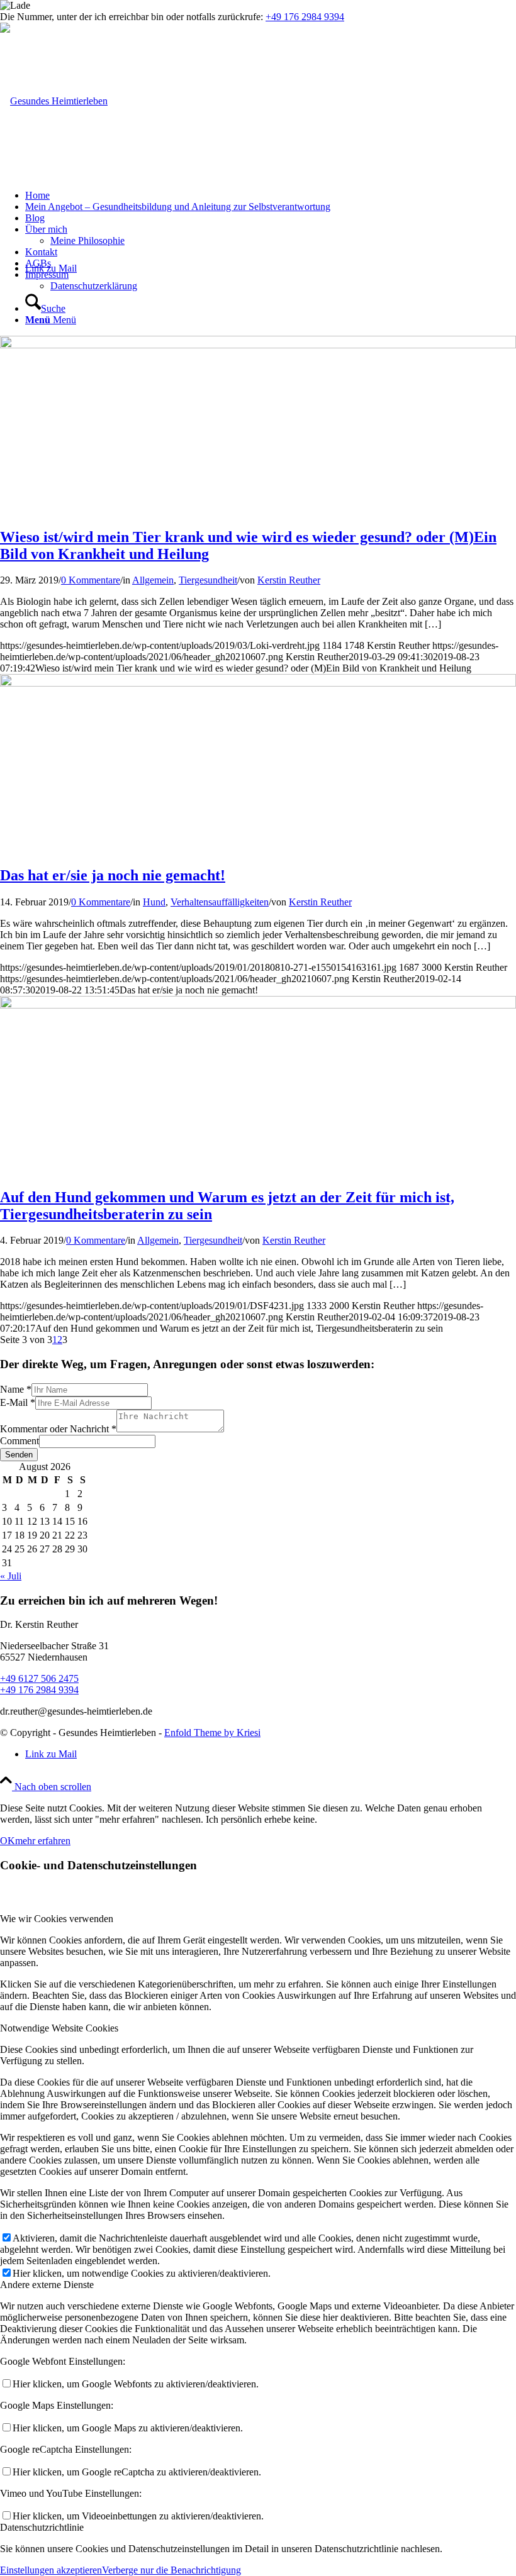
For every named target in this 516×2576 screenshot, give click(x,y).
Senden (19, 1455)
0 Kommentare (91, 580)
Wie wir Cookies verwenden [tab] (57, 1919)
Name (16, 1389)
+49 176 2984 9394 (305, 17)
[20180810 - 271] (258, 683)
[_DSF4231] (258, 1005)
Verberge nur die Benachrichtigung (171, 2570)
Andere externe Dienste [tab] (47, 2285)
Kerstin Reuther (289, 580)
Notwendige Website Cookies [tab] (59, 2028)
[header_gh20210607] (54, 101)
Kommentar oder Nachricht (58, 1429)
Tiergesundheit (208, 580)
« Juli (11, 1576)
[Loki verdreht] (258, 345)
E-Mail (18, 1402)
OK (8, 1841)
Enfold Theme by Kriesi (212, 1733)
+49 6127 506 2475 (39, 1678)
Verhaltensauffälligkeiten (220, 902)
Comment (20, 1441)
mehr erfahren (43, 1841)
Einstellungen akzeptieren (51, 2570)
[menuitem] (271, 196)
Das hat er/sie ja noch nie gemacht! (113, 875)
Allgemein (153, 580)
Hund (154, 902)
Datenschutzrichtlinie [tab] (42, 2527)
